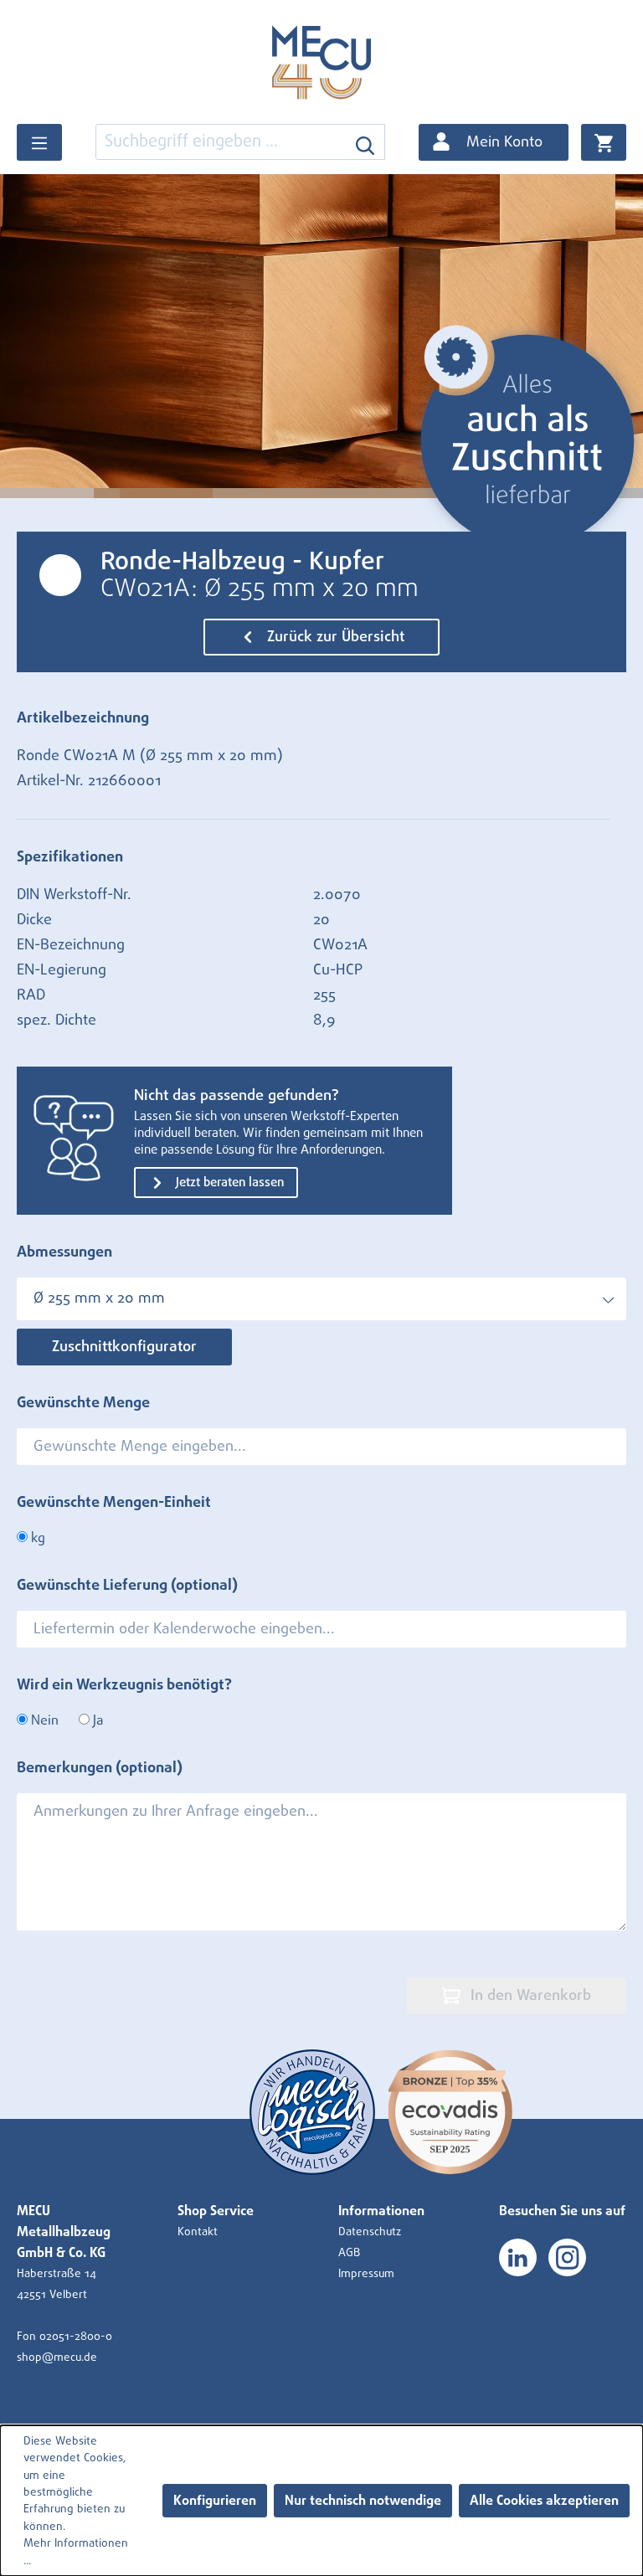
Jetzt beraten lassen (228, 1183)
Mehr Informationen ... (76, 2552)
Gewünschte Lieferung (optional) (127, 1586)
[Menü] (39, 142)
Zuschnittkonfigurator (124, 1347)
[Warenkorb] (604, 142)
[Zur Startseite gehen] (321, 62)
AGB (349, 2253)
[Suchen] (365, 142)
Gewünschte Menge (83, 1403)
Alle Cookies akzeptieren (544, 2501)
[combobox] (221, 142)
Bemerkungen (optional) (100, 1768)
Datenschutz (370, 2232)
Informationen (381, 2211)
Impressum (366, 2274)
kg (36, 1538)
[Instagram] (567, 2257)
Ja (96, 1720)
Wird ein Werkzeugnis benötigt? (124, 1685)
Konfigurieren (215, 2501)
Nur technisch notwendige (363, 2501)
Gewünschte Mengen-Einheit (114, 1503)
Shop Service (216, 2211)
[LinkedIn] (518, 2257)
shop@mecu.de (57, 2357)
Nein (43, 1720)
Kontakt (198, 2232)
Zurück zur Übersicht (334, 637)
